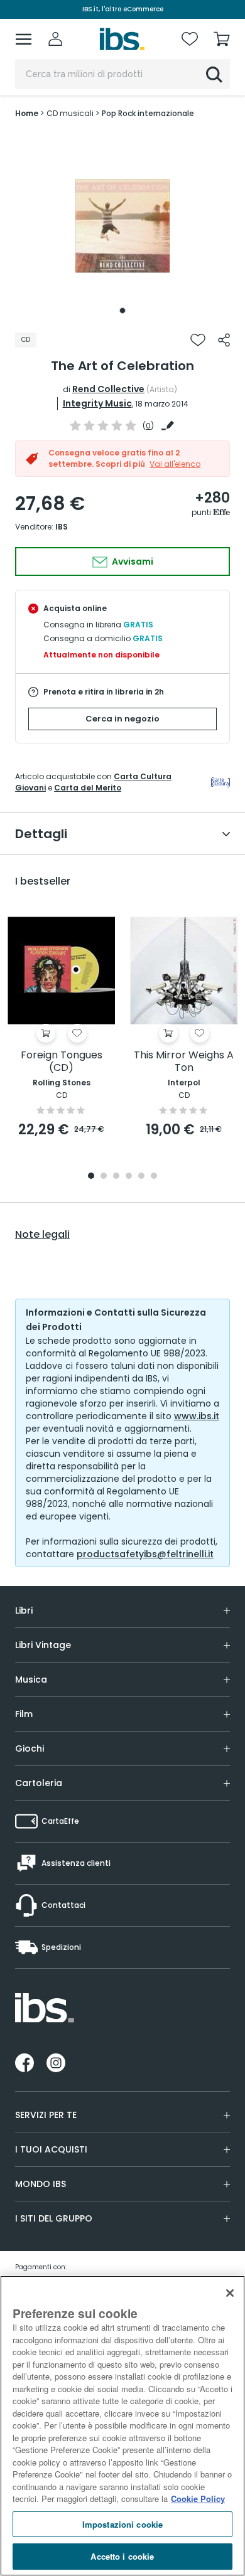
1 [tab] (122, 311)
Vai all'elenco (175, 464)
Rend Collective (108, 389)
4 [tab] (129, 1177)
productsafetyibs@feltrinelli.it (145, 1554)
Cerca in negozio (122, 719)
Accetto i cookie (122, 2556)
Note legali (42, 1235)
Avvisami (132, 562)
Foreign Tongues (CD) (62, 1062)
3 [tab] (116, 1177)
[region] (122, 2426)
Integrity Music (97, 403)
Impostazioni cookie (122, 2524)
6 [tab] (154, 1177)
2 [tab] (104, 1177)
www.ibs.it (197, 1416)
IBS (62, 527)
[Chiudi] (230, 2293)
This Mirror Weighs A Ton (184, 1062)
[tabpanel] (122, 226)
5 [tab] (141, 1177)
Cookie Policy (198, 2499)
